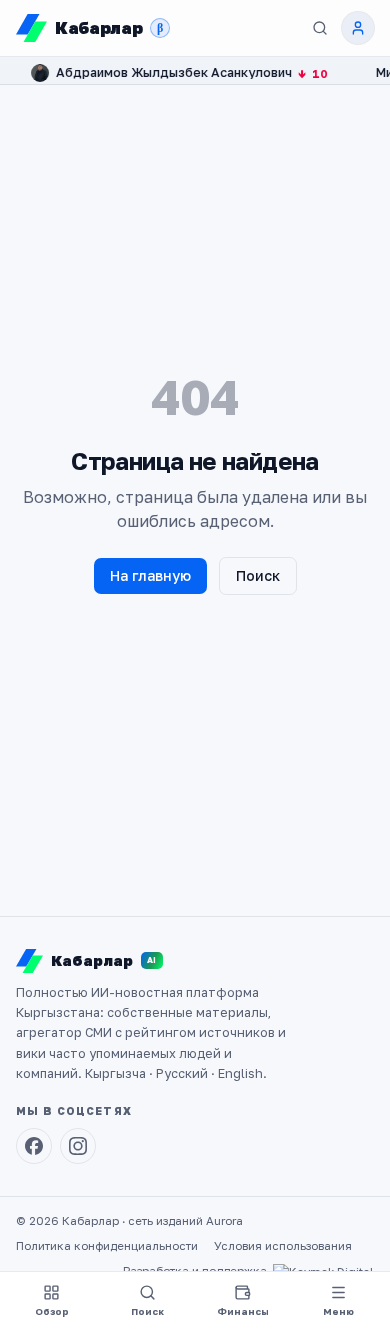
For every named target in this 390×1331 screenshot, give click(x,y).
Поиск (258, 575)
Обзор (52, 1311)
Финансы (243, 1311)
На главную (150, 575)
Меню (338, 1311)
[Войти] (358, 28)
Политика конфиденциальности (107, 1246)
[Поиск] (320, 28)
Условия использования (283, 1246)
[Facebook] (34, 1146)
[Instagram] (78, 1146)
